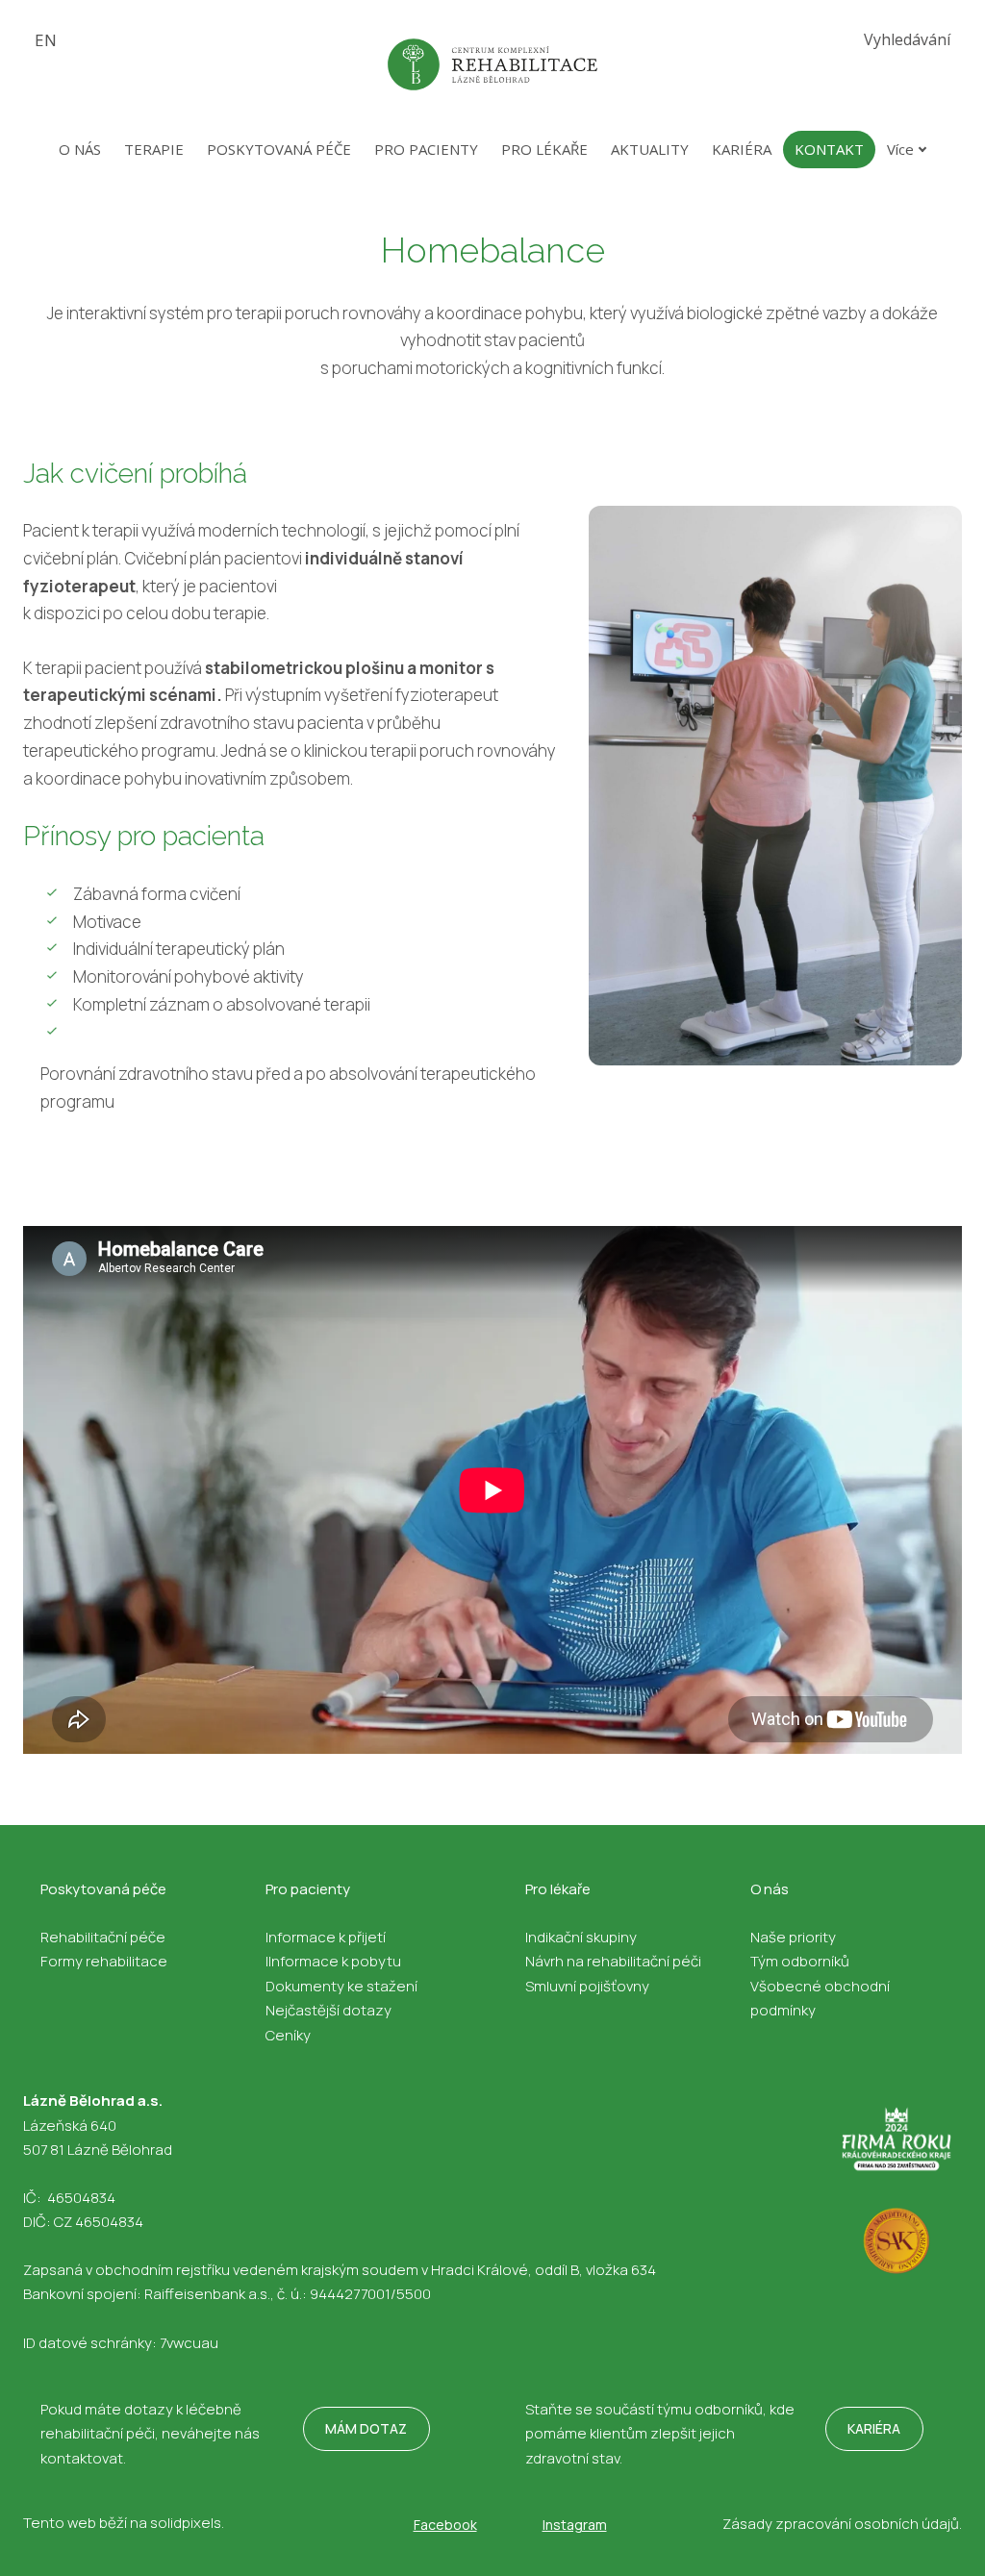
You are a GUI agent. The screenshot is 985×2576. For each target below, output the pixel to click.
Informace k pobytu (335, 1961)
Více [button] (900, 149)
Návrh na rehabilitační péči (613, 1961)
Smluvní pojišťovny (587, 1986)
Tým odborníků (800, 1961)
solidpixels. (187, 2523)
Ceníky (288, 2035)
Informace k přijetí (326, 1937)
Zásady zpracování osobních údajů (841, 2524)
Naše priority (793, 1937)
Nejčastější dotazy (328, 2010)
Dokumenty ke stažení (341, 1986)
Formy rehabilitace (104, 1961)
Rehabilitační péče (103, 1937)
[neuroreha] (492, 64)
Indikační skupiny (581, 1937)
